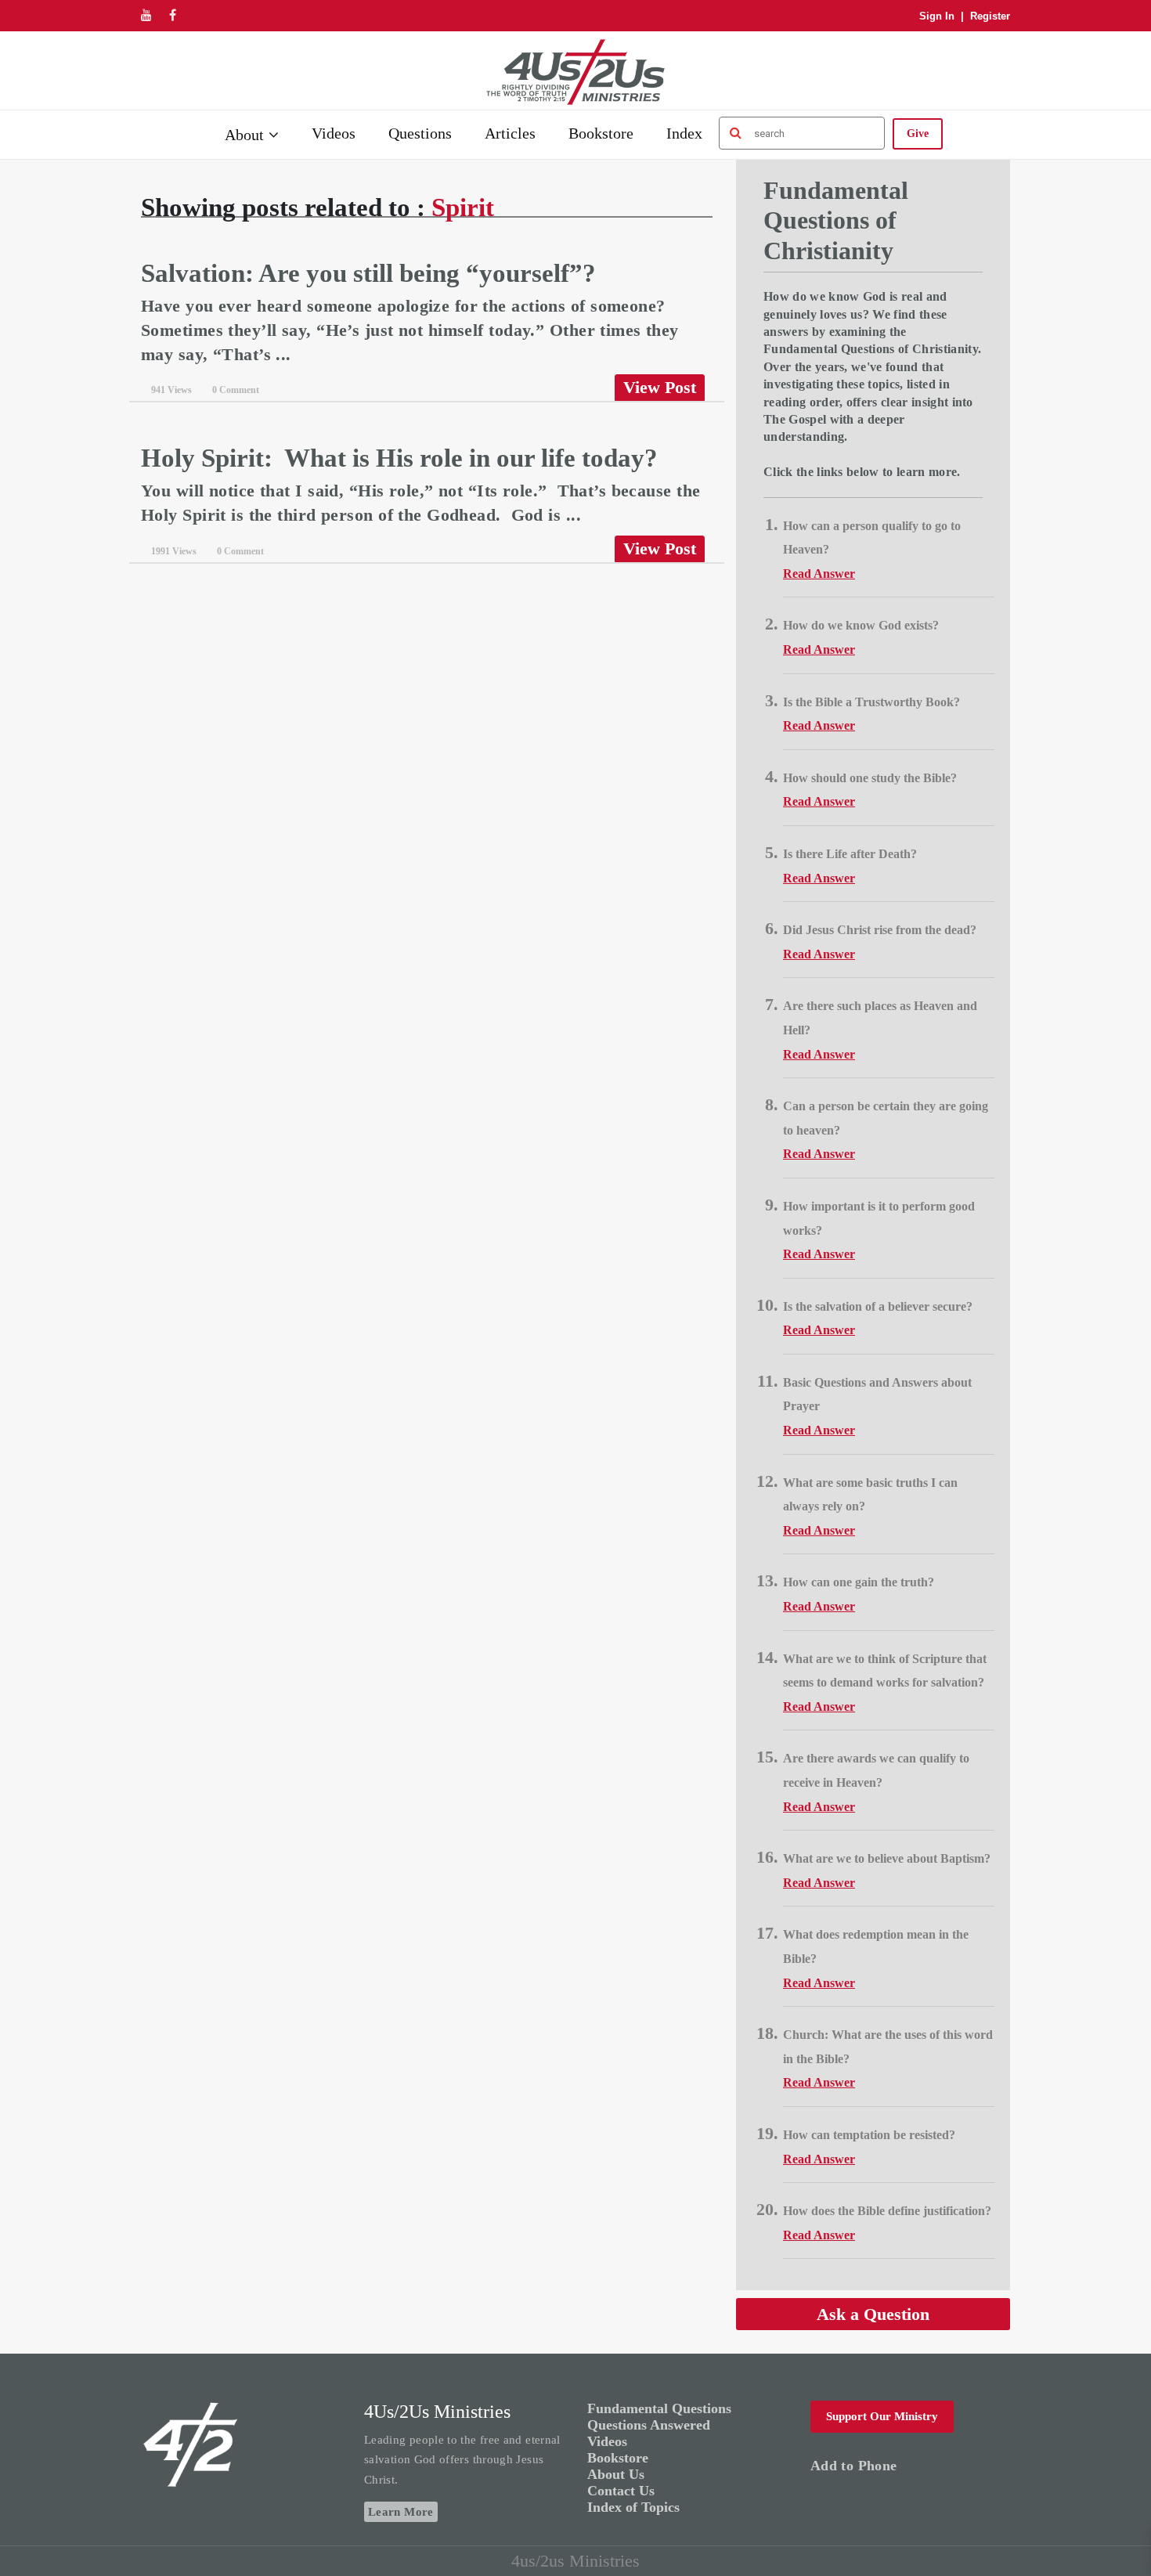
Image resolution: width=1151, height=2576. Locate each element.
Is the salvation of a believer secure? (878, 1306)
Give (918, 133)
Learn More (401, 2512)
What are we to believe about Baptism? (887, 1858)
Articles (510, 133)
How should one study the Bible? (870, 778)
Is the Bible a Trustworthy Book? (871, 702)
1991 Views (174, 551)
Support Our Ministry (882, 2416)
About (244, 135)
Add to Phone (853, 2466)
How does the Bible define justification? (887, 2211)
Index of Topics (633, 2507)
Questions (420, 133)
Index (684, 133)
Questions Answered (649, 2425)
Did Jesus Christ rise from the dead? (880, 930)
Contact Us (621, 2491)
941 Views (171, 390)
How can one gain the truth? (859, 1582)
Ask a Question (873, 2314)
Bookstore (601, 133)
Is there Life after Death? (850, 854)
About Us (616, 2474)
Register (990, 16)
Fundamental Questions (659, 2408)
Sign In (937, 16)
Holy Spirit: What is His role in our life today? (399, 458)
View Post (660, 387)
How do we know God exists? (861, 625)
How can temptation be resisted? (869, 2135)
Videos (334, 133)
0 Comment (236, 390)
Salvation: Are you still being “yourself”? (368, 273)
